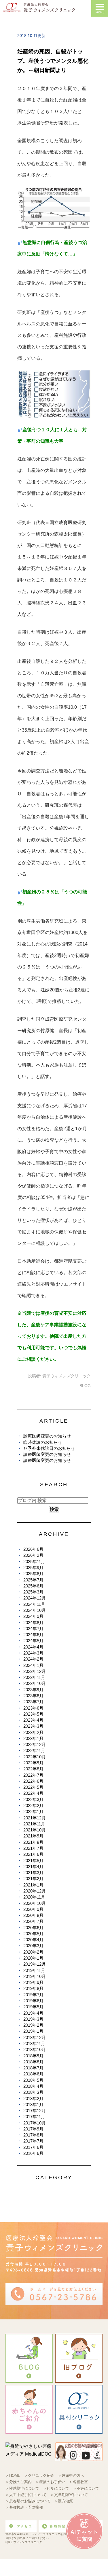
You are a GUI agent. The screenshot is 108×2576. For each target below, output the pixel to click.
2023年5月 (33, 1714)
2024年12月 (35, 1598)
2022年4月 (33, 1793)
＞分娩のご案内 (19, 2482)
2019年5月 (33, 2007)
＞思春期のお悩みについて (28, 2501)
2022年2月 (33, 1805)
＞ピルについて (56, 2488)
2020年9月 (33, 1909)
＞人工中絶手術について (26, 2495)
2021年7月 (33, 1848)
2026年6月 (33, 1549)
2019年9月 (33, 1982)
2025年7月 (33, 1580)
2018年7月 (33, 2068)
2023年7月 (33, 1702)
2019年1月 (33, 2031)
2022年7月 (33, 1775)
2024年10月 (35, 1610)
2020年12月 (35, 1891)
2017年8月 (33, 2135)
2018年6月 (33, 2074)
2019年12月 (35, 1964)
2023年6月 (33, 1708)
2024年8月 (33, 1623)
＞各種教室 (78, 2482)
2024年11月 (34, 1604)
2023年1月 (33, 1738)
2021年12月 (35, 1818)
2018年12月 (35, 2037)
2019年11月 (34, 1970)
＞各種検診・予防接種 (24, 2507)
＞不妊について (86, 2488)
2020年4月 (33, 1940)
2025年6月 (33, 1586)
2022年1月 (33, 1812)
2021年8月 (33, 1842)
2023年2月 (33, 1732)
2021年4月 (33, 1867)
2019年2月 (33, 2025)
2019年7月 (33, 1995)
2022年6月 (33, 1781)
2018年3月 (33, 2092)
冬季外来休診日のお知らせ (49, 1448)
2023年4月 (33, 1720)
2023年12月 (35, 1671)
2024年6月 (33, 1635)
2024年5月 (33, 1641)
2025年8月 (33, 1574)
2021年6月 (33, 1854)
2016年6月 (33, 2153)
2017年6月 (33, 2147)
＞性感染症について (22, 2488)
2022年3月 (33, 1799)
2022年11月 (34, 1750)
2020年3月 (33, 1946)
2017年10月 (35, 2123)
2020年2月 (33, 1952)
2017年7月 (33, 2141)
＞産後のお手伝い (50, 2482)
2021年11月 (34, 1824)
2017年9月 (33, 2129)
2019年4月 (33, 2013)
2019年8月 (33, 1988)
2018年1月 (33, 2105)
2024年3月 (33, 1653)
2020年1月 (33, 1958)
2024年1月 (33, 1665)
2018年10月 (35, 2049)
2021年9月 (33, 1836)
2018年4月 (33, 2086)
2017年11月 (34, 2117)
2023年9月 (33, 1690)
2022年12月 (35, 1744)
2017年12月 (35, 2111)
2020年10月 (35, 1903)
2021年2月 (33, 1879)
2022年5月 (33, 1787)
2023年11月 (34, 1677)
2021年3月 (33, 1873)
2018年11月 (34, 2043)
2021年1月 (33, 1885)
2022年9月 (33, 1763)
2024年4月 (33, 1647)
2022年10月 (35, 1757)
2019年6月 (33, 2001)
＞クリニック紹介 (39, 2476)
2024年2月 (33, 1659)
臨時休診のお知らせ (43, 1442)
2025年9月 (33, 1568)
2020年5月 (33, 1934)
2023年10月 (35, 1683)
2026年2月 (33, 1555)
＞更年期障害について (69, 2495)
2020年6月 (33, 1928)
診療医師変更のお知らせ (47, 1436)
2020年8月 (33, 1915)
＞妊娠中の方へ (71, 2476)
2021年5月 (33, 1861)
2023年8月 (33, 1696)
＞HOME (13, 2476)
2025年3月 (33, 1592)
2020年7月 (33, 1921)
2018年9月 (33, 2056)
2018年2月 (33, 2099)
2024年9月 (33, 1616)
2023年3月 (33, 1726)
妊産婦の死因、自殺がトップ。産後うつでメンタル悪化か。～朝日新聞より (53, 61)
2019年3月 (33, 2019)
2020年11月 (34, 1897)
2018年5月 (33, 2080)
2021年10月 (35, 1830)
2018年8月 (33, 2062)
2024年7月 (33, 1629)
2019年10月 (35, 1976)
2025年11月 (34, 1562)
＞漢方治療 (64, 2501)
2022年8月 (33, 1769)
